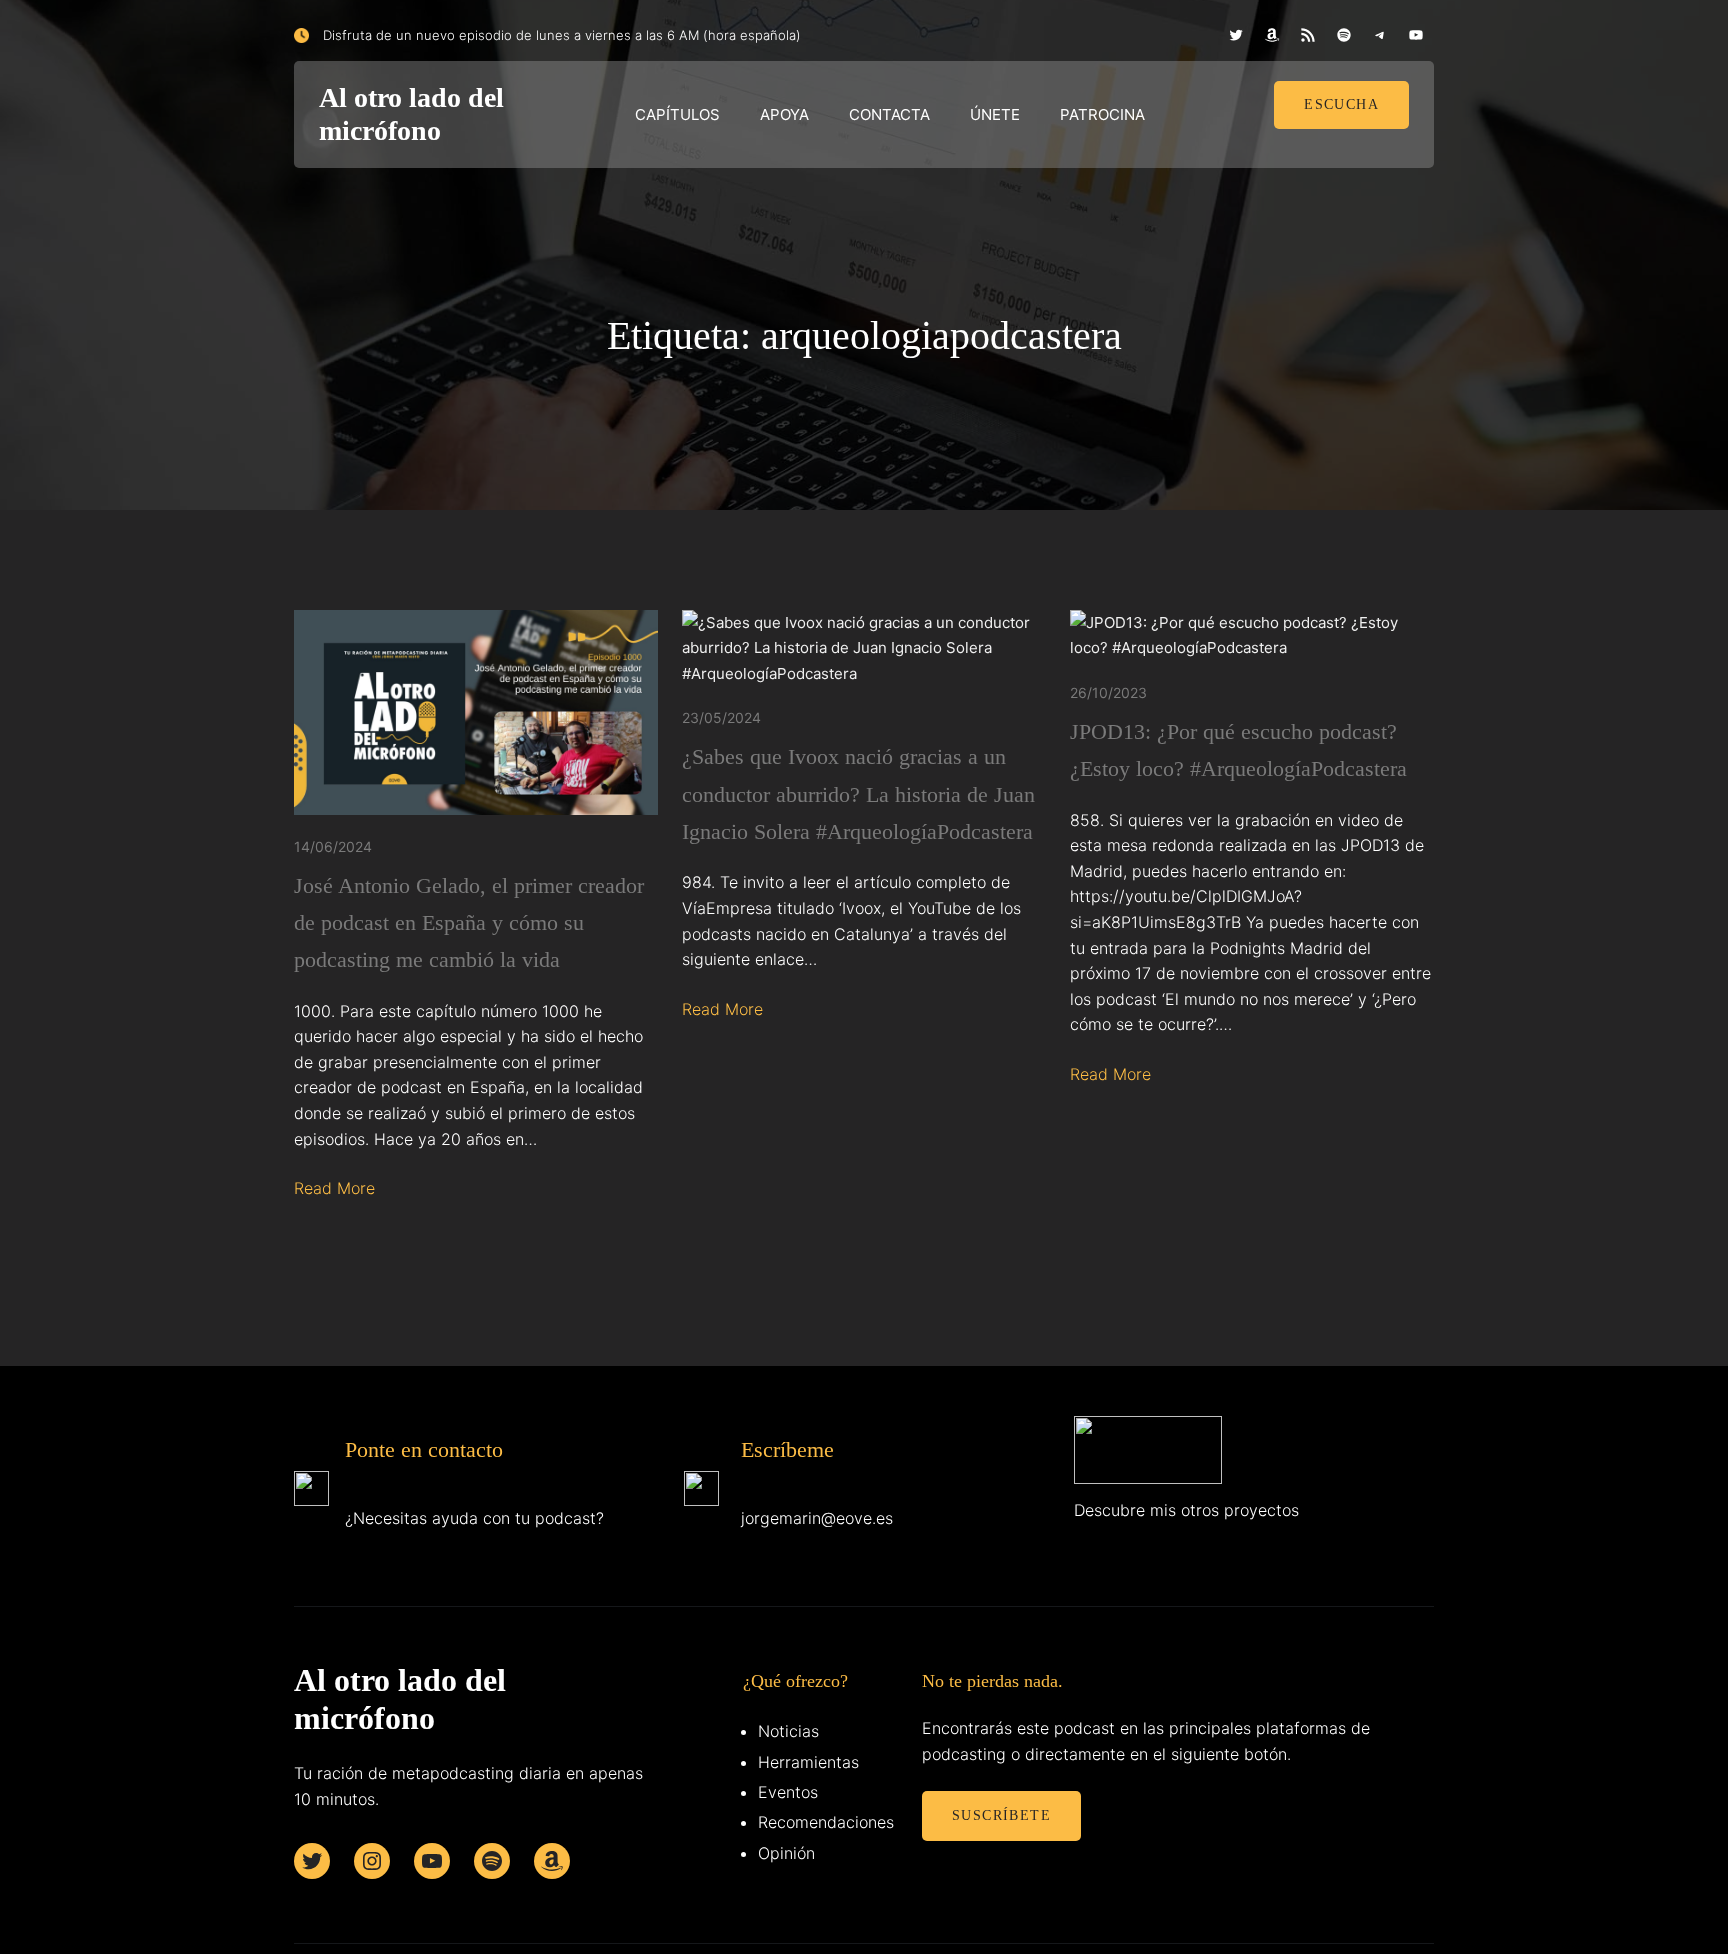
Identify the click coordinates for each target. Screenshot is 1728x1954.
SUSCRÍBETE (1001, 1815)
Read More (334, 1188)
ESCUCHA (1341, 104)
